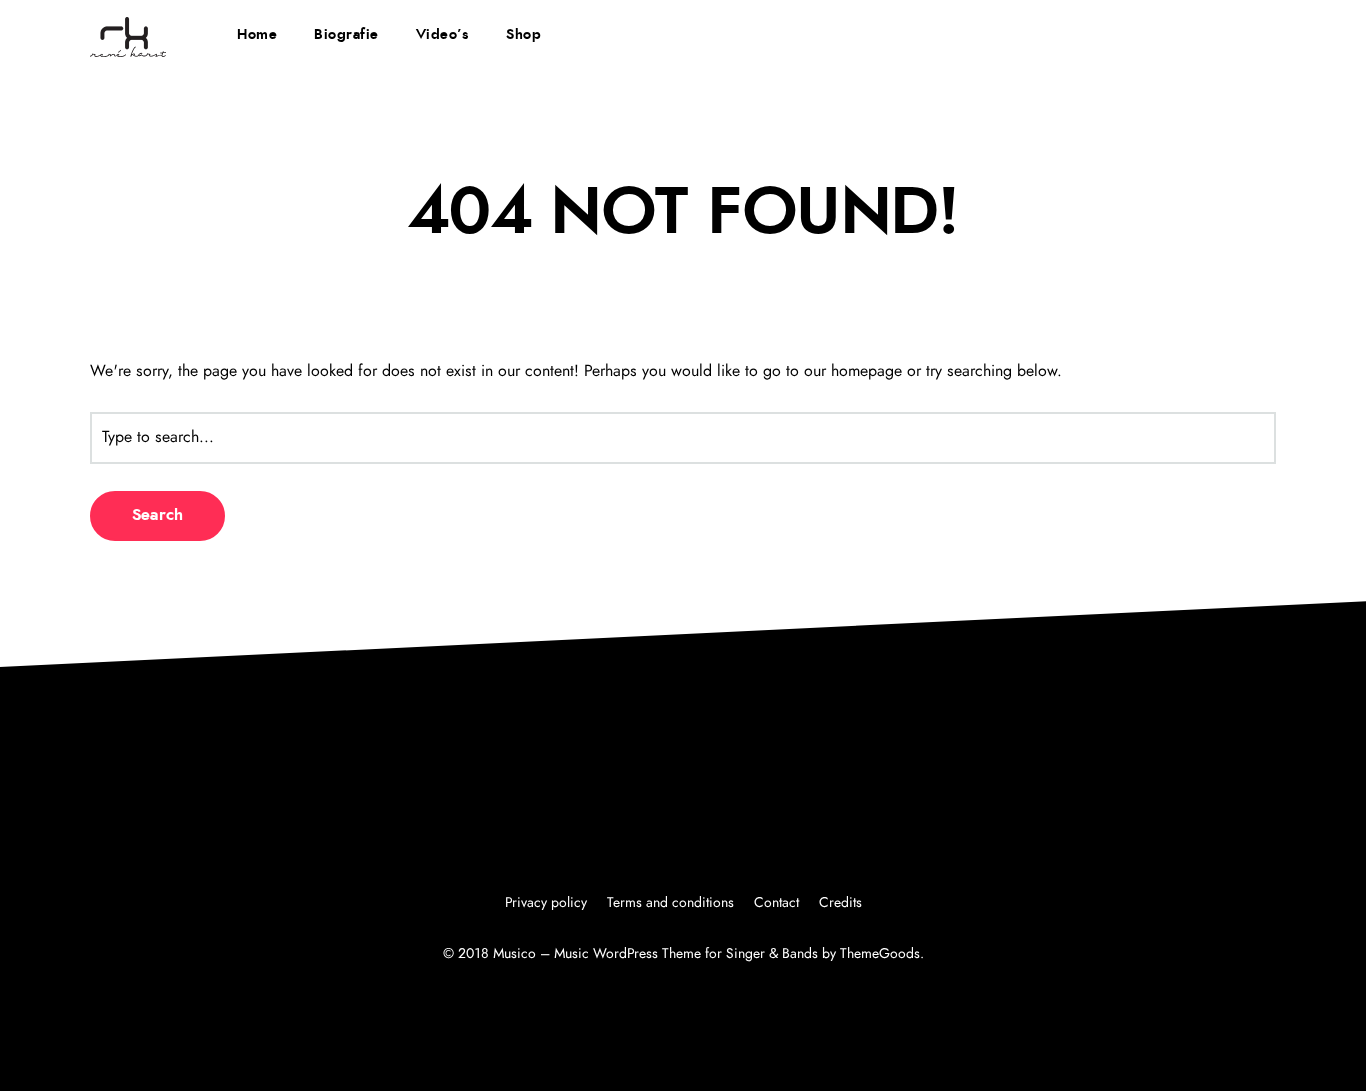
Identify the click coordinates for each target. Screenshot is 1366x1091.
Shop (523, 35)
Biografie (346, 35)
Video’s (443, 35)
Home (257, 35)
